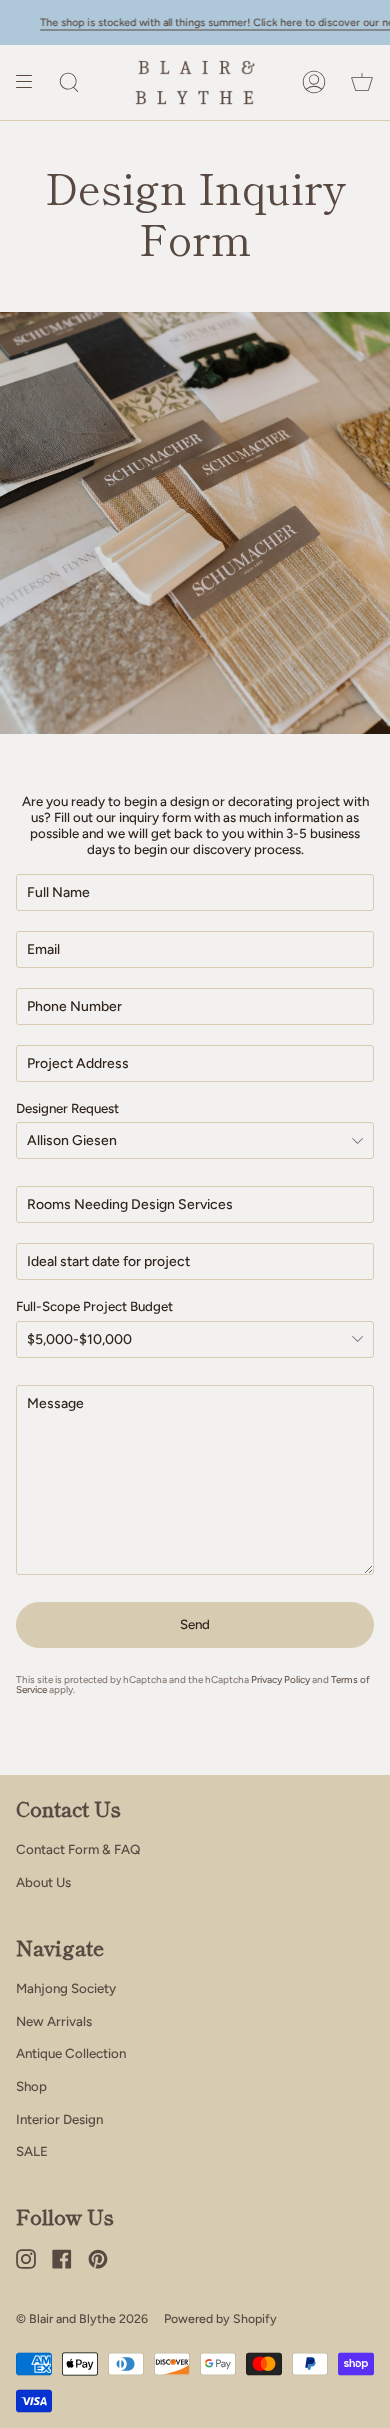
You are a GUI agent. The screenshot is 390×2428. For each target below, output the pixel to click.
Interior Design (59, 2119)
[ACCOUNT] (314, 82)
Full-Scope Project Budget (94, 1306)
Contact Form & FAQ (78, 1849)
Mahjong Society (66, 1988)
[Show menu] (31, 82)
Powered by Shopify (220, 2318)
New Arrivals (54, 2021)
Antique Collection (71, 2053)
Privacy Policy (280, 1679)
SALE (32, 2151)
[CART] (362, 82)
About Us (43, 1882)
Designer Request (67, 1108)
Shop (31, 2086)
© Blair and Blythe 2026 (82, 2318)
